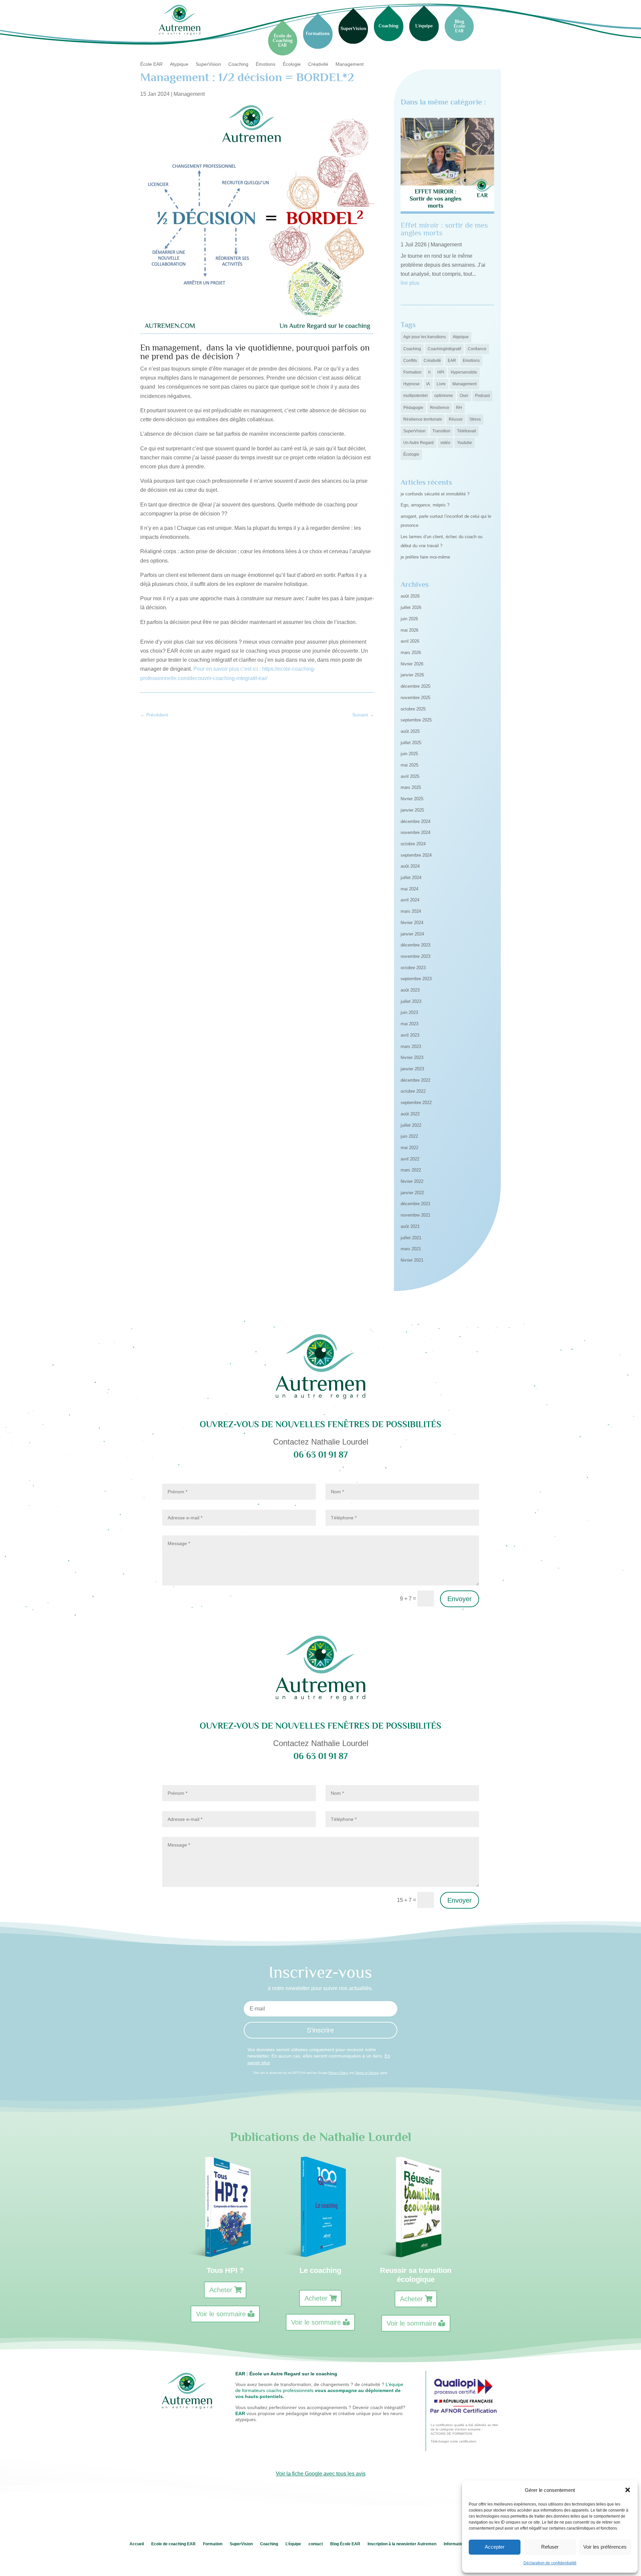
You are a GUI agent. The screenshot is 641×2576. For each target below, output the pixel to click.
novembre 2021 (415, 1215)
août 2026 (410, 596)
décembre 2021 (415, 1204)
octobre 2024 (413, 844)
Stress (475, 419)
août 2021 (410, 1226)
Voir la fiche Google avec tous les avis (321, 2474)
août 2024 (410, 866)
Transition (441, 431)
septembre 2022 (416, 1103)
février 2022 (412, 1181)
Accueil (137, 2544)
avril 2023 (410, 1035)
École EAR (151, 64)
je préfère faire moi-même (425, 557)
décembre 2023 (415, 945)
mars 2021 (411, 1249)
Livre (441, 384)
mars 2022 (411, 1170)
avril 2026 (410, 641)
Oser (464, 396)
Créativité (318, 64)
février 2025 (412, 799)
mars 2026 (411, 653)
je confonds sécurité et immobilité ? (435, 494)
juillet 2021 (411, 1238)
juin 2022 (409, 1136)
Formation (412, 372)
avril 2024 (410, 900)
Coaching (238, 64)
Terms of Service (367, 2073)
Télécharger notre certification (454, 2441)
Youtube (465, 443)
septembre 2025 (416, 720)
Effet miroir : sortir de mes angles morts (444, 229)
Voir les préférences (605, 2547)
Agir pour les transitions (425, 337)
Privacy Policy (338, 2073)
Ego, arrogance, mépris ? (425, 505)
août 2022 (410, 1114)
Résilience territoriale (423, 419)
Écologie (292, 64)
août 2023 (410, 990)
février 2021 (412, 1260)
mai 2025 (409, 765)
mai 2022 (409, 1148)
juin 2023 (409, 1012)
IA (428, 384)
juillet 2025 (411, 743)
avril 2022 (410, 1159)
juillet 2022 (411, 1125)
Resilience (440, 408)
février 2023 (412, 1057)
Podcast (482, 396)
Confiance (477, 349)
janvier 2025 (412, 810)
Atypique (179, 64)
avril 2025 (410, 776)
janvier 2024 (412, 934)
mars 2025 (411, 787)
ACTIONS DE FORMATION (451, 2434)
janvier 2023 (412, 1069)
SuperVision (208, 64)
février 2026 (412, 664)
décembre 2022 (415, 1080)
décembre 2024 (415, 821)
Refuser (550, 2547)
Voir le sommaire (221, 2314)
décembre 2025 (415, 686)
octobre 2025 (413, 709)
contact (316, 2544)
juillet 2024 (411, 878)
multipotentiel (415, 396)
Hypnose (411, 384)
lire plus (410, 283)
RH (459, 408)
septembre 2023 (416, 979)
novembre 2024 (415, 832)
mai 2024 (409, 889)
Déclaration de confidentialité (550, 2563)
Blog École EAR (345, 2544)
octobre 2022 (413, 1091)
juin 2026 (409, 619)
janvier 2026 (412, 675)
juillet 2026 (411, 607)
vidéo (445, 443)
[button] (628, 2490)
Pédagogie (413, 408)
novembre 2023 (415, 956)
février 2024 (412, 923)
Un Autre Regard (418, 443)
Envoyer (460, 1599)
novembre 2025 (415, 698)
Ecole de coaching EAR (173, 2544)
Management (350, 64)
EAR (452, 361)
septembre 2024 (416, 855)
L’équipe (293, 2544)
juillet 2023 (411, 1001)
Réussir (456, 419)
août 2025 (410, 731)
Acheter (221, 2290)
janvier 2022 (412, 1193)
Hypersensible (464, 372)
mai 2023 (409, 1024)
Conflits (410, 361)
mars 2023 (411, 1046)
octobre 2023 (413, 968)
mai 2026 (409, 630)
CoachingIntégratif (444, 349)
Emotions (471, 361)
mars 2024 (411, 911)
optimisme (444, 396)
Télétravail (467, 431)
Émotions (266, 64)
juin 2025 (409, 754)
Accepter (495, 2547)
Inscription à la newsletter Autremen (402, 2544)
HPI (441, 372)
